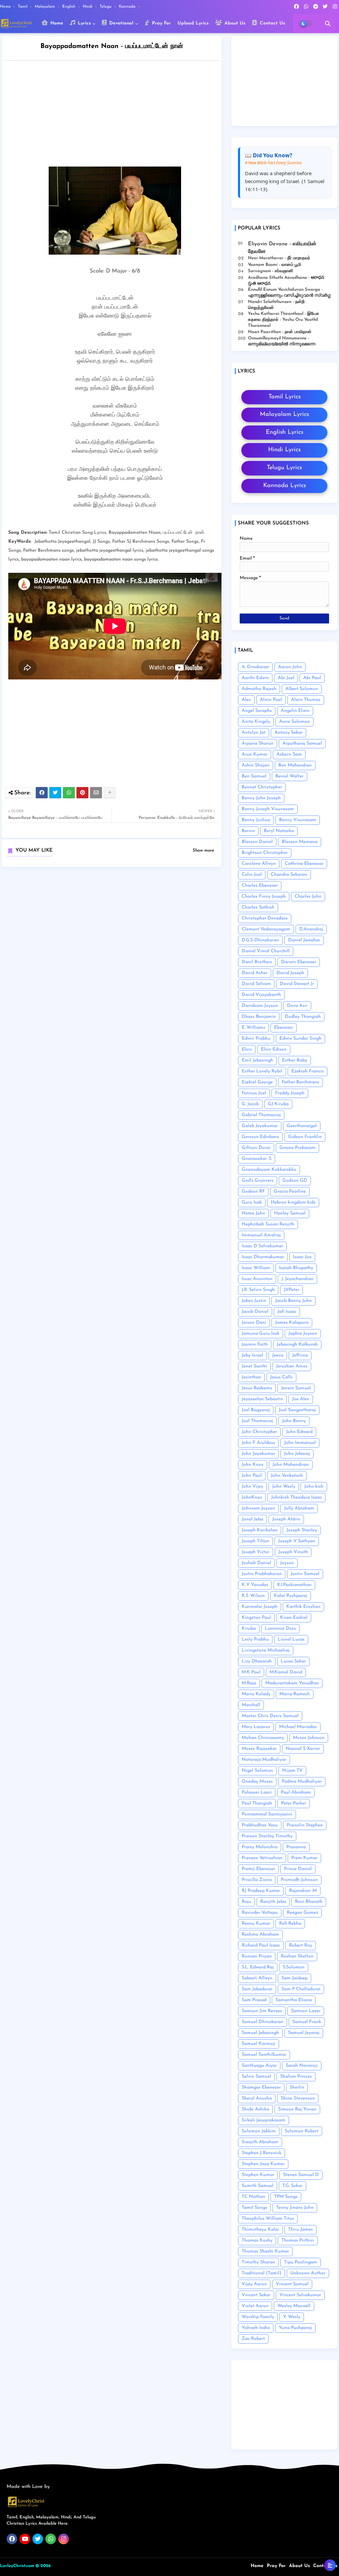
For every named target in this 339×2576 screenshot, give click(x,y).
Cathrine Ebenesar (304, 864)
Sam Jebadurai (257, 1989)
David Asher (255, 973)
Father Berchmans (300, 1082)
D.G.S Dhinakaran (260, 940)
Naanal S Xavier (303, 1749)
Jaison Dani (254, 1323)
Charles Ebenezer (260, 886)
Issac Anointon (257, 1279)
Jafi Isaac (287, 1312)
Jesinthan (251, 1377)
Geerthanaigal (302, 1126)
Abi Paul (312, 678)
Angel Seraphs (257, 711)
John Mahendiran (291, 1465)
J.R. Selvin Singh (258, 1290)
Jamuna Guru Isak (261, 1334)
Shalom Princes (296, 2077)
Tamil (23, 7)
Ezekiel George (257, 1082)
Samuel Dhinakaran (263, 2022)
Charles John (308, 896)
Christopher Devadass (265, 918)
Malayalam (46, 7)
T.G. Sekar (292, 2186)
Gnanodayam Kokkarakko (269, 1170)
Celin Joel (252, 875)
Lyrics (83, 23)
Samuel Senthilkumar (264, 2055)
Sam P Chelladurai (301, 1989)
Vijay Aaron (254, 2284)
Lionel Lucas (291, 1639)
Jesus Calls (281, 1377)
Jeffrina (300, 1355)
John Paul (252, 1476)
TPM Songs (286, 2197)
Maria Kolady (256, 1694)
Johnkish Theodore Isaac (296, 1497)
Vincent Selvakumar (300, 2295)
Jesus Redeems (257, 1388)
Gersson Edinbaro (260, 1137)
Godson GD (295, 1181)
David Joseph (290, 973)
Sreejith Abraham (260, 2142)
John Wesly (284, 1486)
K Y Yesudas (255, 1585)
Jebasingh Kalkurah (297, 1344)
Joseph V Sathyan (297, 1541)
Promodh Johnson (299, 1880)
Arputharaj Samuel (302, 743)
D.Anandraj (311, 929)
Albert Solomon (302, 689)
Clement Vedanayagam (266, 929)
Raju (246, 1902)
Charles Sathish (258, 907)
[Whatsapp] (69, 793)
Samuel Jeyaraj (304, 2033)
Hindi (88, 7)
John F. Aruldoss (258, 1443)
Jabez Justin (254, 1301)
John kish (314, 1486)
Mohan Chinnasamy (263, 1738)
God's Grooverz (258, 1181)
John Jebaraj (297, 1454)
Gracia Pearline (290, 1191)
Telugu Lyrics (284, 468)
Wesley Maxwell (294, 2306)
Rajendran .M (303, 1891)
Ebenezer (284, 1028)
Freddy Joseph (290, 1093)
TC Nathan (253, 2197)
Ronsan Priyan (257, 1956)
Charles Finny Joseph (264, 896)
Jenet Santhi (254, 1366)
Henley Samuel (290, 1213)
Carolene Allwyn (259, 864)
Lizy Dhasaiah (257, 1661)
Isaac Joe (302, 1257)
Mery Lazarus (256, 1727)
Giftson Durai (256, 1148)
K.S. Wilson (253, 1596)
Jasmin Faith (255, 1344)
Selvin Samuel (256, 2077)
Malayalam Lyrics (284, 415)
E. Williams (253, 1028)
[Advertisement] (118, 115)
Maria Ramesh (295, 1694)
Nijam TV (292, 1771)
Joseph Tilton (255, 1541)
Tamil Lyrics (285, 397)
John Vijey (252, 1486)
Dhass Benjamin (259, 1017)
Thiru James (300, 2229)
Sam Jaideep (294, 1978)
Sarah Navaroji (302, 2066)
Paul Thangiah (257, 1803)
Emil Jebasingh (257, 1060)
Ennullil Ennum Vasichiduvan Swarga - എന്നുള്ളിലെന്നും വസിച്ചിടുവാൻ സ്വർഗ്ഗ (289, 293)
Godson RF (253, 1191)
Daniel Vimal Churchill (266, 951)
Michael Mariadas (298, 1727)
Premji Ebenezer (258, 1869)
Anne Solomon (294, 722)
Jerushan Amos (292, 1366)
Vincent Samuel (292, 2284)
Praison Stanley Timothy (267, 1836)
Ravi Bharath (309, 1902)
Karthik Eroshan (303, 1607)
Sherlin (297, 2087)
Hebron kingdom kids (293, 1202)
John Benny (294, 1421)
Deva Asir (297, 1006)
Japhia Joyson (303, 1334)
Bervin (248, 831)
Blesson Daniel (257, 842)
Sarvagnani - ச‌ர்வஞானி (270, 271)
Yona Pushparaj (295, 2328)
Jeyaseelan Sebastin (262, 1399)
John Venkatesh (287, 1476)
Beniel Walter (290, 776)
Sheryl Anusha (257, 2098)
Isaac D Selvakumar (262, 1246)
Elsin (247, 1049)
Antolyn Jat (254, 733)
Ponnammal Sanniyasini (267, 1814)
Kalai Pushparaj (291, 1596)
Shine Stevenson (298, 2098)
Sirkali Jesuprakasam (264, 2120)
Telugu (106, 7)
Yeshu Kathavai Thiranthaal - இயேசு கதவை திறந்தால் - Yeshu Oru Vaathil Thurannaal (283, 320)
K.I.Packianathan (294, 1585)
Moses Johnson (309, 1738)
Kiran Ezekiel (294, 1618)
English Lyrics (285, 432)
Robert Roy (301, 1945)
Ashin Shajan (256, 765)
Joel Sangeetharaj (297, 1410)
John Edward (299, 1432)
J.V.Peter (291, 1290)
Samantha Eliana (294, 2000)
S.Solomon (294, 1967)
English (70, 7)
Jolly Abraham (299, 1508)
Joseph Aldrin (286, 1519)
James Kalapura (292, 1323)
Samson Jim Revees (262, 2011)
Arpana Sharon (258, 743)
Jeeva (278, 1355)
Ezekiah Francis (308, 1071)
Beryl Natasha (279, 831)
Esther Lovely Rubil (262, 1071)
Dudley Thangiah (303, 1017)
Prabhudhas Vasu (260, 1825)
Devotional (121, 23)
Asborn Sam (289, 754)
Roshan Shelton (297, 1956)
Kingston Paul (256, 1618)
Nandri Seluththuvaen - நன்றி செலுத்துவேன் (276, 305)
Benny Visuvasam (298, 820)
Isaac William (256, 1268)
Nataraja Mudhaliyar (264, 1760)
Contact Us (272, 23)
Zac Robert (253, 2339)
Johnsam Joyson (258, 1508)
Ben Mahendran (295, 765)
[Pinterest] (82, 793)
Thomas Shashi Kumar (265, 2251)
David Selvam (256, 984)
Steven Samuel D (301, 2175)
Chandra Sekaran (289, 875)
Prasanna (296, 1847)
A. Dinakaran (255, 667)
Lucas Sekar (293, 1661)
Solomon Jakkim (259, 2131)
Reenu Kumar (256, 1924)
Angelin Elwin (295, 711)
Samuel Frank (307, 2022)
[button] (328, 24)
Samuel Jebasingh (260, 2033)
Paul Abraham (296, 1792)
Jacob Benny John (293, 1301)
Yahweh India (256, 2328)
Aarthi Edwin (255, 678)
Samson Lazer (306, 2011)
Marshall (251, 1705)
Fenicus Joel (254, 1093)
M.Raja (249, 1683)
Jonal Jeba (252, 1519)
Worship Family (258, 2317)
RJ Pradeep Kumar (261, 1891)
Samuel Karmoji (259, 2044)
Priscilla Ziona (257, 1880)
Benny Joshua (256, 820)
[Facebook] (42, 793)
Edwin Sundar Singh (300, 1039)
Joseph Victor (256, 1552)
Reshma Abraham (260, 1934)
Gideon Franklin (305, 1137)
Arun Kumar (255, 754)
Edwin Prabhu (256, 1039)
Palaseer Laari (257, 1792)
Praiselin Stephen (305, 1825)
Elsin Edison (274, 1049)
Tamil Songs (254, 2208)
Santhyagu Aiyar (259, 2066)
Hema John (253, 1213)
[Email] (96, 793)
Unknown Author (308, 2273)
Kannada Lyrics (285, 486)
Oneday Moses (257, 1782)
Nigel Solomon (257, 1771)
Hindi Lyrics (284, 450)
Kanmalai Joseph (260, 1607)
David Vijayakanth (261, 995)
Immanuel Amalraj (261, 1235)
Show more (203, 850)
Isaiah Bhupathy (296, 1268)
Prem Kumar (304, 1858)
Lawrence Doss (280, 1629)
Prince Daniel (298, 1869)
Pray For (161, 23)
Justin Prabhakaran (262, 1574)
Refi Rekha (290, 1924)
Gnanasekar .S (257, 1159)
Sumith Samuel (258, 2186)
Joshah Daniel (256, 1563)
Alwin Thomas (306, 700)
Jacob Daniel (255, 1312)
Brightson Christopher (265, 853)
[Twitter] (55, 793)
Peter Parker (294, 1803)
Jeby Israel (252, 1355)
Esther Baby (295, 1060)
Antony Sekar (289, 733)
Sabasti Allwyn (257, 1978)
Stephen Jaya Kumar (263, 2164)
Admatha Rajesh (259, 689)
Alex (246, 700)
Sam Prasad (254, 2000)
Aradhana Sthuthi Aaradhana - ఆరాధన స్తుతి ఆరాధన (286, 281)
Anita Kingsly (256, 722)
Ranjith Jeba (273, 1902)
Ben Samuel (254, 776)
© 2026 (43, 2566)
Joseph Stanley (302, 1530)
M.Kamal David (286, 1672)
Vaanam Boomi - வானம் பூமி (274, 265)
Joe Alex (301, 1399)
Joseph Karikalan (260, 1530)
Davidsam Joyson (260, 1006)
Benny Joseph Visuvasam (268, 809)
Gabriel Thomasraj (261, 1115)
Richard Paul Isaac (261, 1945)
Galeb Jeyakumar (260, 1126)
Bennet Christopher (262, 787)
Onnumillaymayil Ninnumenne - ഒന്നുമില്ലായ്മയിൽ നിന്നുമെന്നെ (282, 341)
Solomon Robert (302, 2131)
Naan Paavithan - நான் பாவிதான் (280, 332)
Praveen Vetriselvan (262, 1858)
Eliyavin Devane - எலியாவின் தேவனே (282, 248)
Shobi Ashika (255, 2109)
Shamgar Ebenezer (261, 2087)
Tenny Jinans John (295, 2208)
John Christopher (259, 1432)
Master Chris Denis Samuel (270, 1716)
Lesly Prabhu (255, 1639)
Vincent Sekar (256, 2295)
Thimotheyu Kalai (260, 2229)
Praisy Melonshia (260, 1847)
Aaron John (290, 667)
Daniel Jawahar (304, 940)
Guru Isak (252, 1202)
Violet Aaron (255, 2306)
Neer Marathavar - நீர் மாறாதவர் (279, 258)
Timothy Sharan (258, 2262)
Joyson (287, 1563)
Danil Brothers (257, 962)
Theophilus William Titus (268, 2219)
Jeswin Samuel (296, 1388)
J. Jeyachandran (297, 1279)
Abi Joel (286, 678)
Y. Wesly (292, 2317)
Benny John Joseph (261, 798)
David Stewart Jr (297, 984)
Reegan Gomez (302, 1913)
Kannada (128, 7)
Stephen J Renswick (262, 2153)
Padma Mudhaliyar (302, 1782)
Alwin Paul (271, 700)
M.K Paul (251, 1672)
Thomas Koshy (257, 2240)
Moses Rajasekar (259, 1749)
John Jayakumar (258, 1454)
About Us (234, 23)
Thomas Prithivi (298, 2240)
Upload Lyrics (193, 23)
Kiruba (249, 1629)
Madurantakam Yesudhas (292, 1683)
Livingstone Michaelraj (266, 1650)
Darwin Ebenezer (299, 962)
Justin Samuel (305, 1574)
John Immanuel (300, 1443)
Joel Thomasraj (257, 1421)
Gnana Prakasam (297, 1148)
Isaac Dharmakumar (263, 1257)
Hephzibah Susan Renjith (268, 1224)
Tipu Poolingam (301, 2262)
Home (6, 7)
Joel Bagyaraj (256, 1410)
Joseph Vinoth (293, 1552)
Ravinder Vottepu (260, 1913)
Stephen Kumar (258, 2175)
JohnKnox (252, 1497)
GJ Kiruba (278, 1104)
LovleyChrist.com (17, 2566)
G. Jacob (250, 1104)
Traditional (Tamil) (262, 2273)
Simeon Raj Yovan (297, 2109)
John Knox (253, 1465)
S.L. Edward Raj (258, 1967)
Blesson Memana (300, 842)
